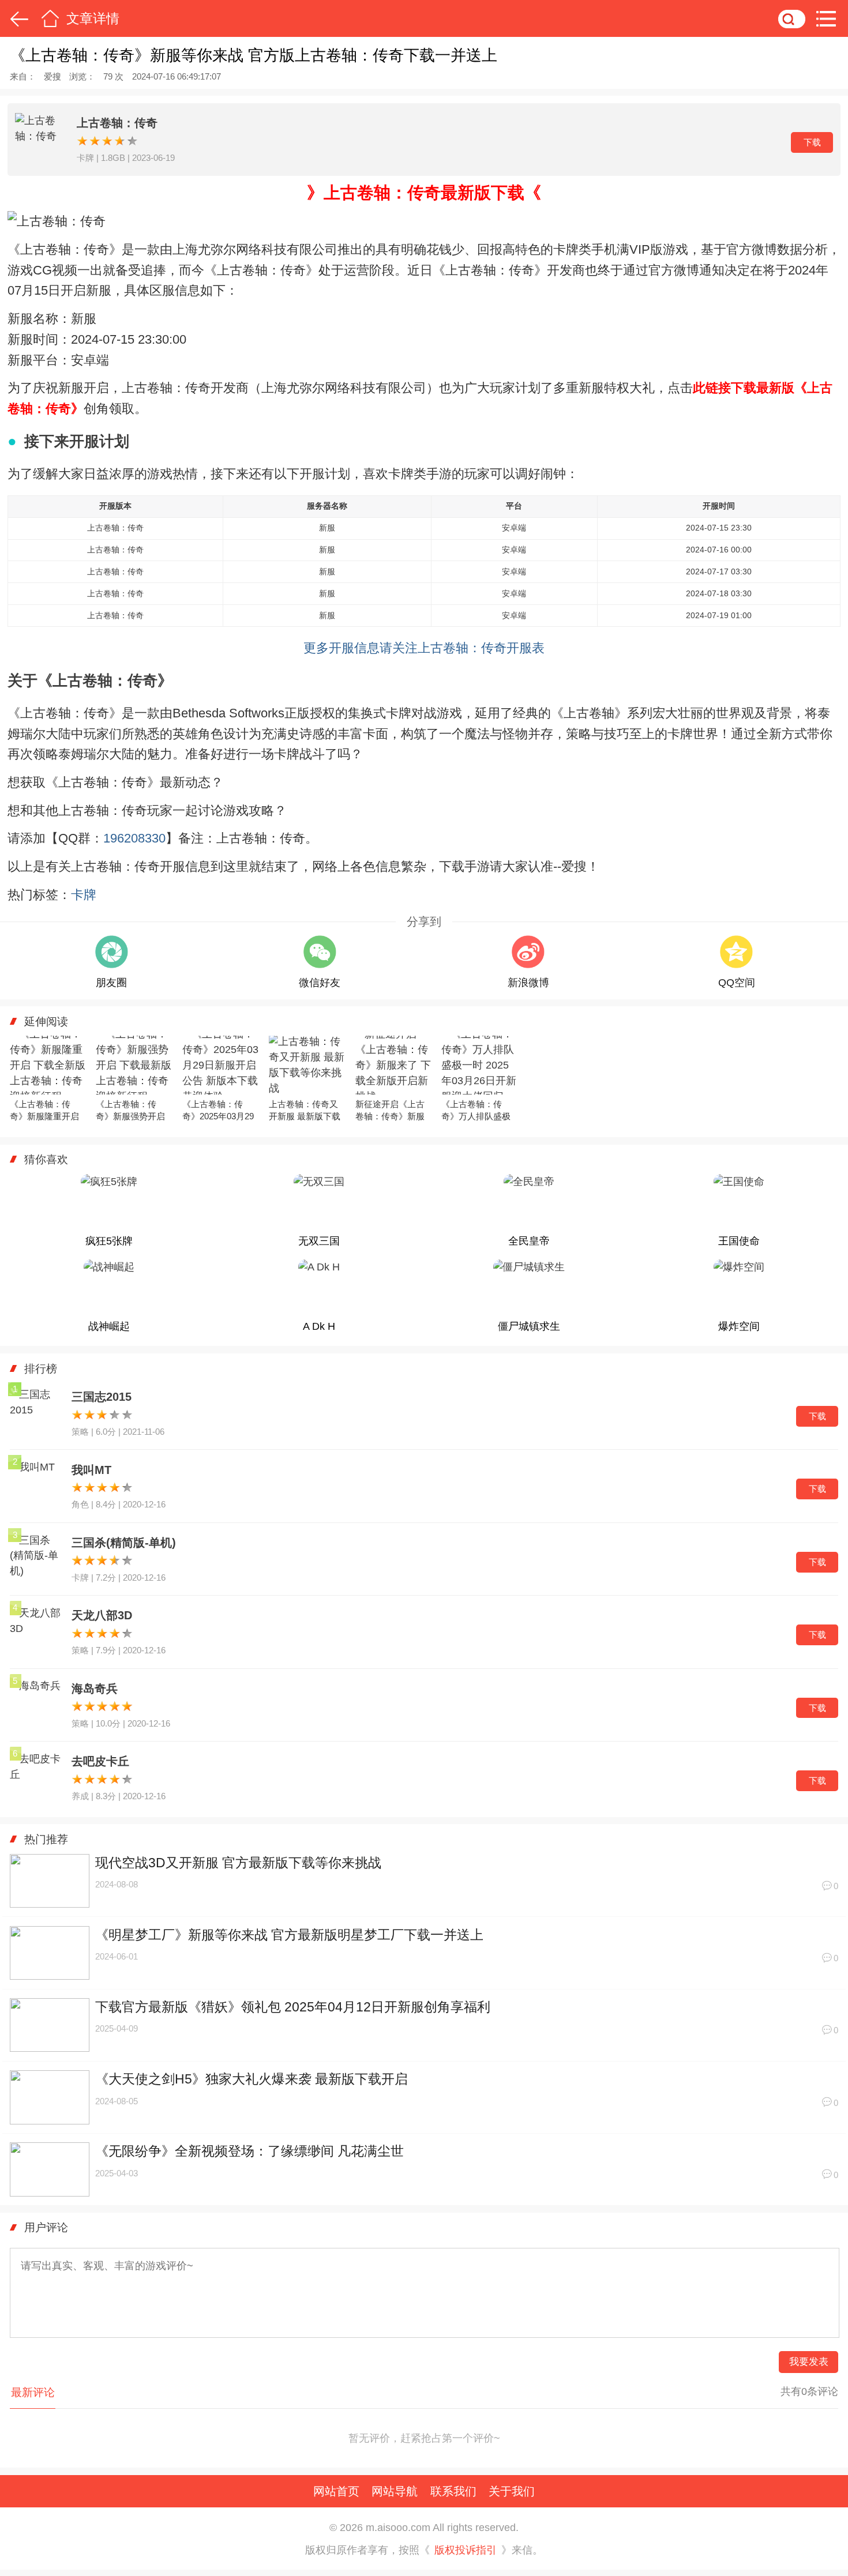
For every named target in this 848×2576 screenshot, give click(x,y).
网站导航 (395, 2491)
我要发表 (809, 2362)
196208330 (134, 838)
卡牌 (84, 895)
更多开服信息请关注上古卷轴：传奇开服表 (424, 648)
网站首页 (336, 2491)
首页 (50, 18)
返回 (17, 18)
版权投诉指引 (466, 2550)
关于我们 (512, 2491)
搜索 (792, 18)
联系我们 (453, 2491)
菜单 (830, 18)
